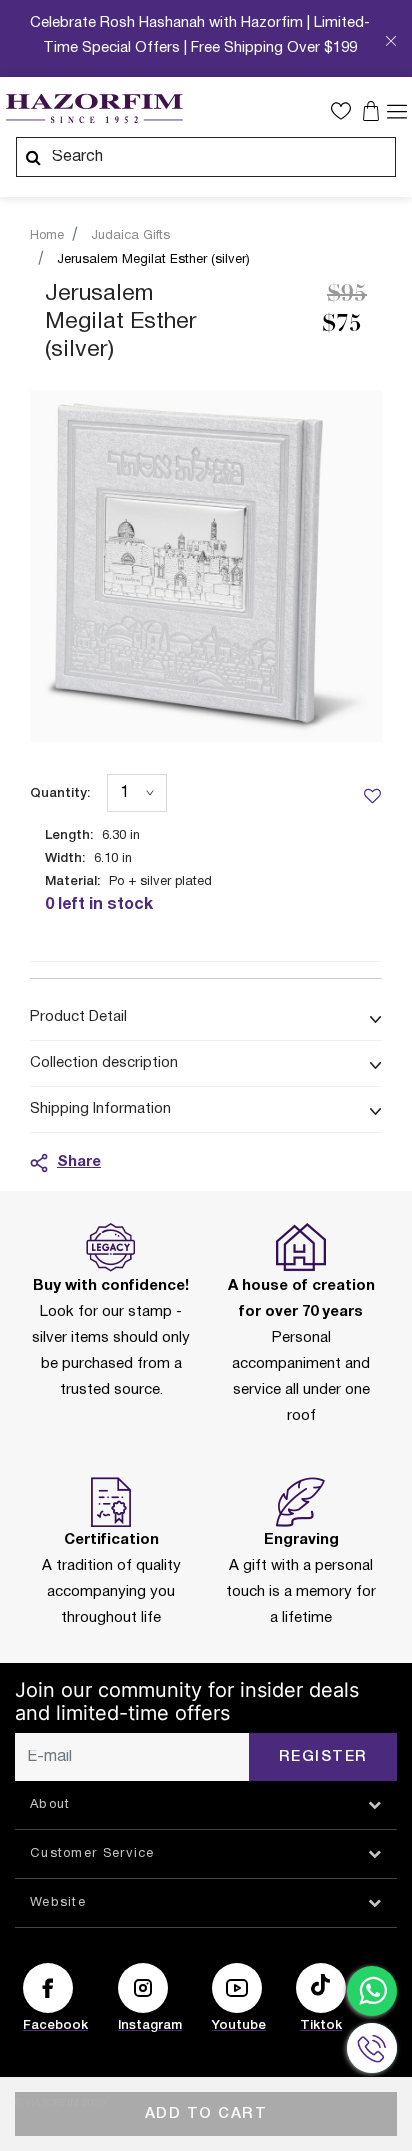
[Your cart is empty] (373, 111)
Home (47, 236)
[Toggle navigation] (397, 110)
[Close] (391, 43)
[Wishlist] (372, 795)
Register (323, 1757)
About (50, 1805)
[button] (346, 111)
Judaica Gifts (130, 236)
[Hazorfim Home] (94, 109)
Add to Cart (206, 2114)
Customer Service (92, 1854)
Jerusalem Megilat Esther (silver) (153, 260)
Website (58, 1903)
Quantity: (60, 793)
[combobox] (206, 157)
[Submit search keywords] (33, 157)
